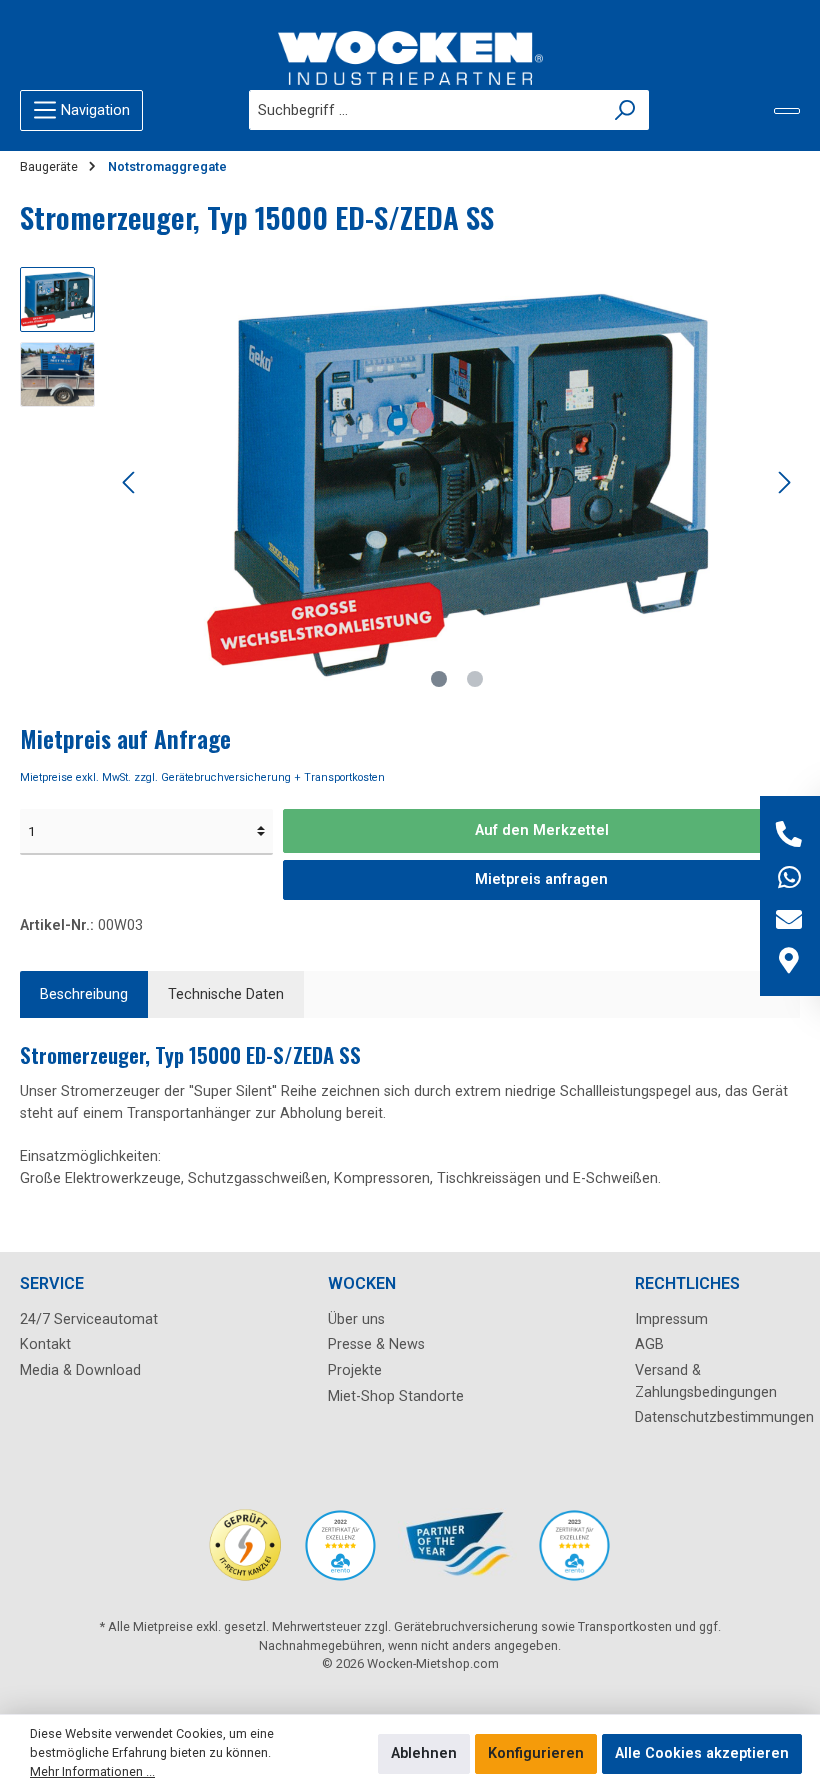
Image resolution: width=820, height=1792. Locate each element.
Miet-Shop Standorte (396, 1396)
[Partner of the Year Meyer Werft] (457, 1555)
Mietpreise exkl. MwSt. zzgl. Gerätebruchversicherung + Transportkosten (202, 777)
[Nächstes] (784, 482)
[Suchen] (625, 110)
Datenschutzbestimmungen (724, 1417)
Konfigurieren (536, 1753)
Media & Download (80, 1370)
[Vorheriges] (130, 482)
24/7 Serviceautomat (89, 1319)
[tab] (84, 995)
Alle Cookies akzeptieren (702, 1753)
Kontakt (45, 1344)
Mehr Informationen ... (92, 1771)
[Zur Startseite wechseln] (410, 58)
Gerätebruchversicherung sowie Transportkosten (533, 1626)
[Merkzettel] (787, 111)
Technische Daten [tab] (226, 994)
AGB (649, 1344)
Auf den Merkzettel (542, 830)
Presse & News (376, 1344)
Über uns (356, 1319)
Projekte (355, 1370)
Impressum (671, 1319)
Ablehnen (424, 1753)
